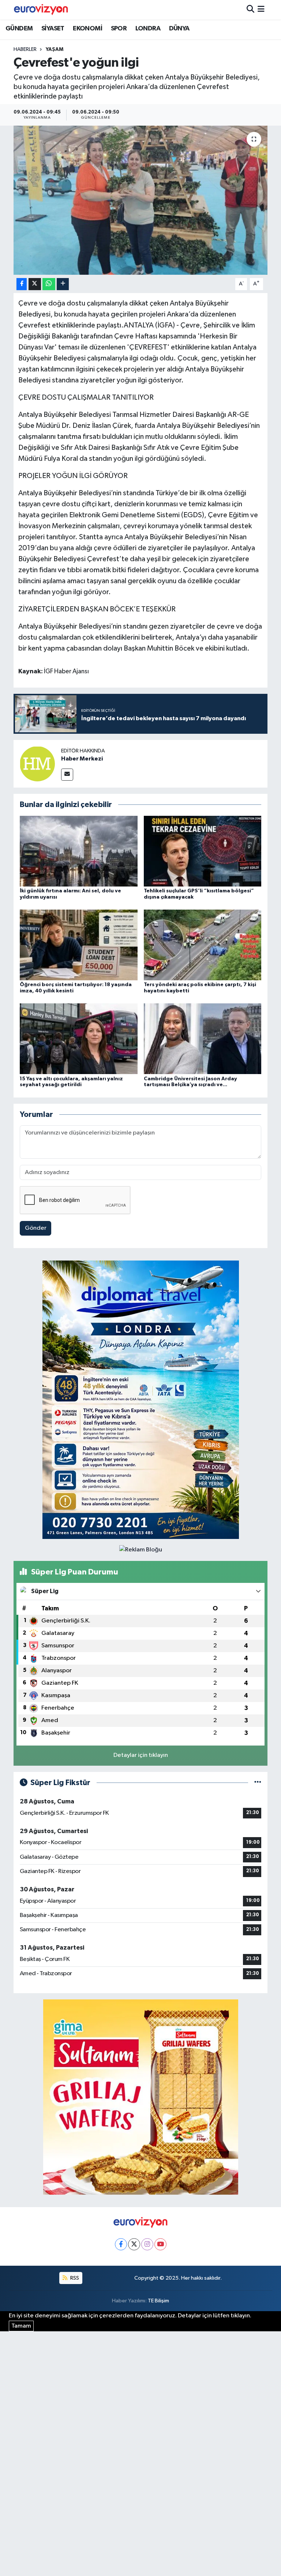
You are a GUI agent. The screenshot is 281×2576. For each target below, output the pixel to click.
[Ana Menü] (261, 10)
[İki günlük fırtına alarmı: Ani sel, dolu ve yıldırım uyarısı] (79, 851)
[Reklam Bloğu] (141, 1400)
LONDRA (148, 29)
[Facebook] (121, 2244)
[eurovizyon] (41, 10)
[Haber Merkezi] (37, 764)
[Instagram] (147, 2244)
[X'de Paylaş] (35, 284)
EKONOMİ (87, 29)
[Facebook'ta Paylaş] (22, 284)
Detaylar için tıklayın (141, 1755)
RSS (74, 2278)
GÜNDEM (19, 29)
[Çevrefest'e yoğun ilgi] (141, 200)
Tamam (21, 2326)
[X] (134, 2244)
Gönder (36, 1228)
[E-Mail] (67, 775)
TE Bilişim (158, 2301)
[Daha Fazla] (63, 284)
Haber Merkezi (82, 759)
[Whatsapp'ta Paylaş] (49, 284)
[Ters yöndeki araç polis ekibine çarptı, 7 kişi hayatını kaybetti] (203, 945)
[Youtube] (160, 2244)
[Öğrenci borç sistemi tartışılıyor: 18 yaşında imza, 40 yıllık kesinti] (79, 945)
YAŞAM (55, 49)
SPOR (119, 29)
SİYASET (53, 29)
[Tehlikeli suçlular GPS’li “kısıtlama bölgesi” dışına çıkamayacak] (203, 851)
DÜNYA (179, 29)
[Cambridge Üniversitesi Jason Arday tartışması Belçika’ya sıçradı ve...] (203, 1039)
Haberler (25, 49)
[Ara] (250, 10)
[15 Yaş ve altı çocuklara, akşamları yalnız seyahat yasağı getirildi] (79, 1039)
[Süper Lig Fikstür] (258, 1783)
